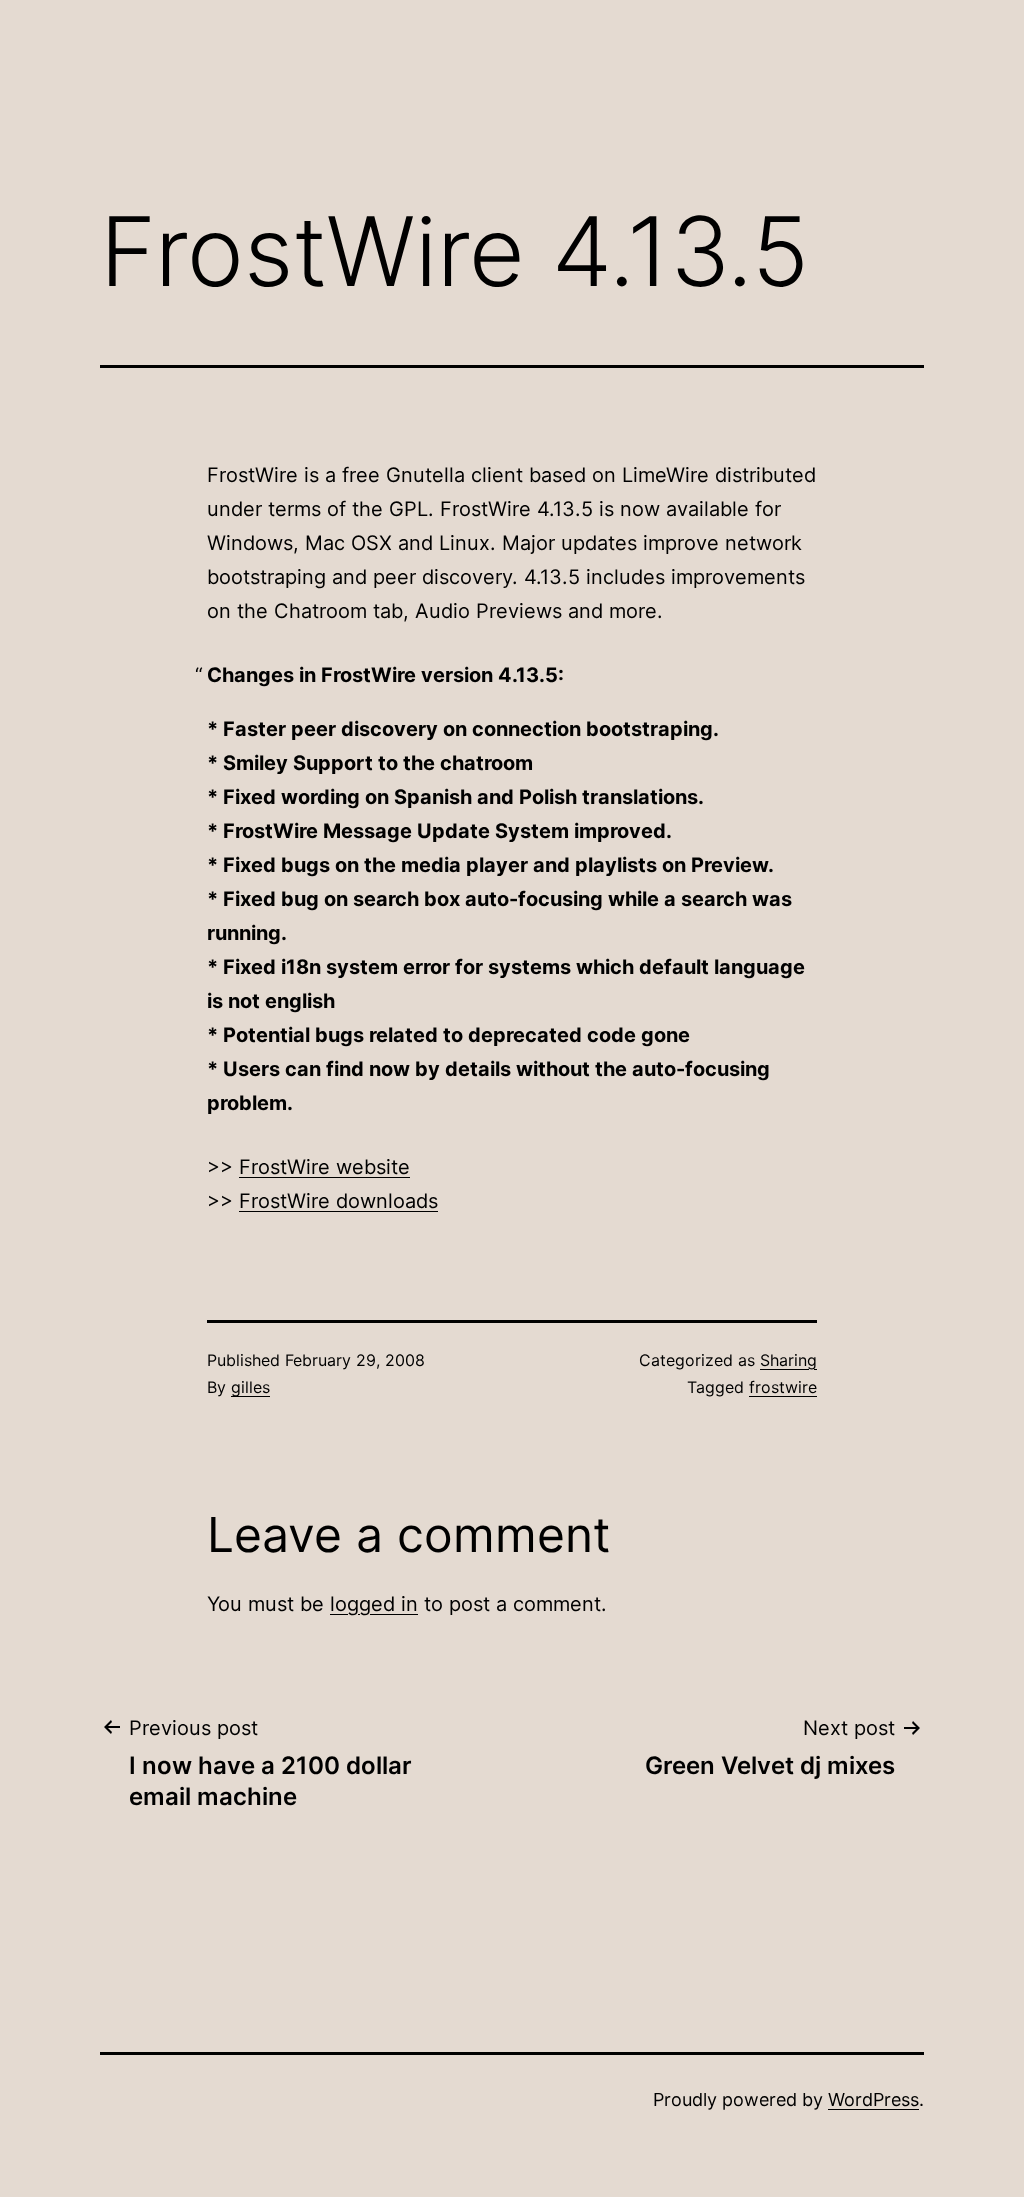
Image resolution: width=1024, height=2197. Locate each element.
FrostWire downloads (338, 1201)
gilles (250, 1387)
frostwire (783, 1387)
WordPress (873, 2099)
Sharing (788, 1360)
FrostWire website (324, 1167)
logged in (374, 1604)
